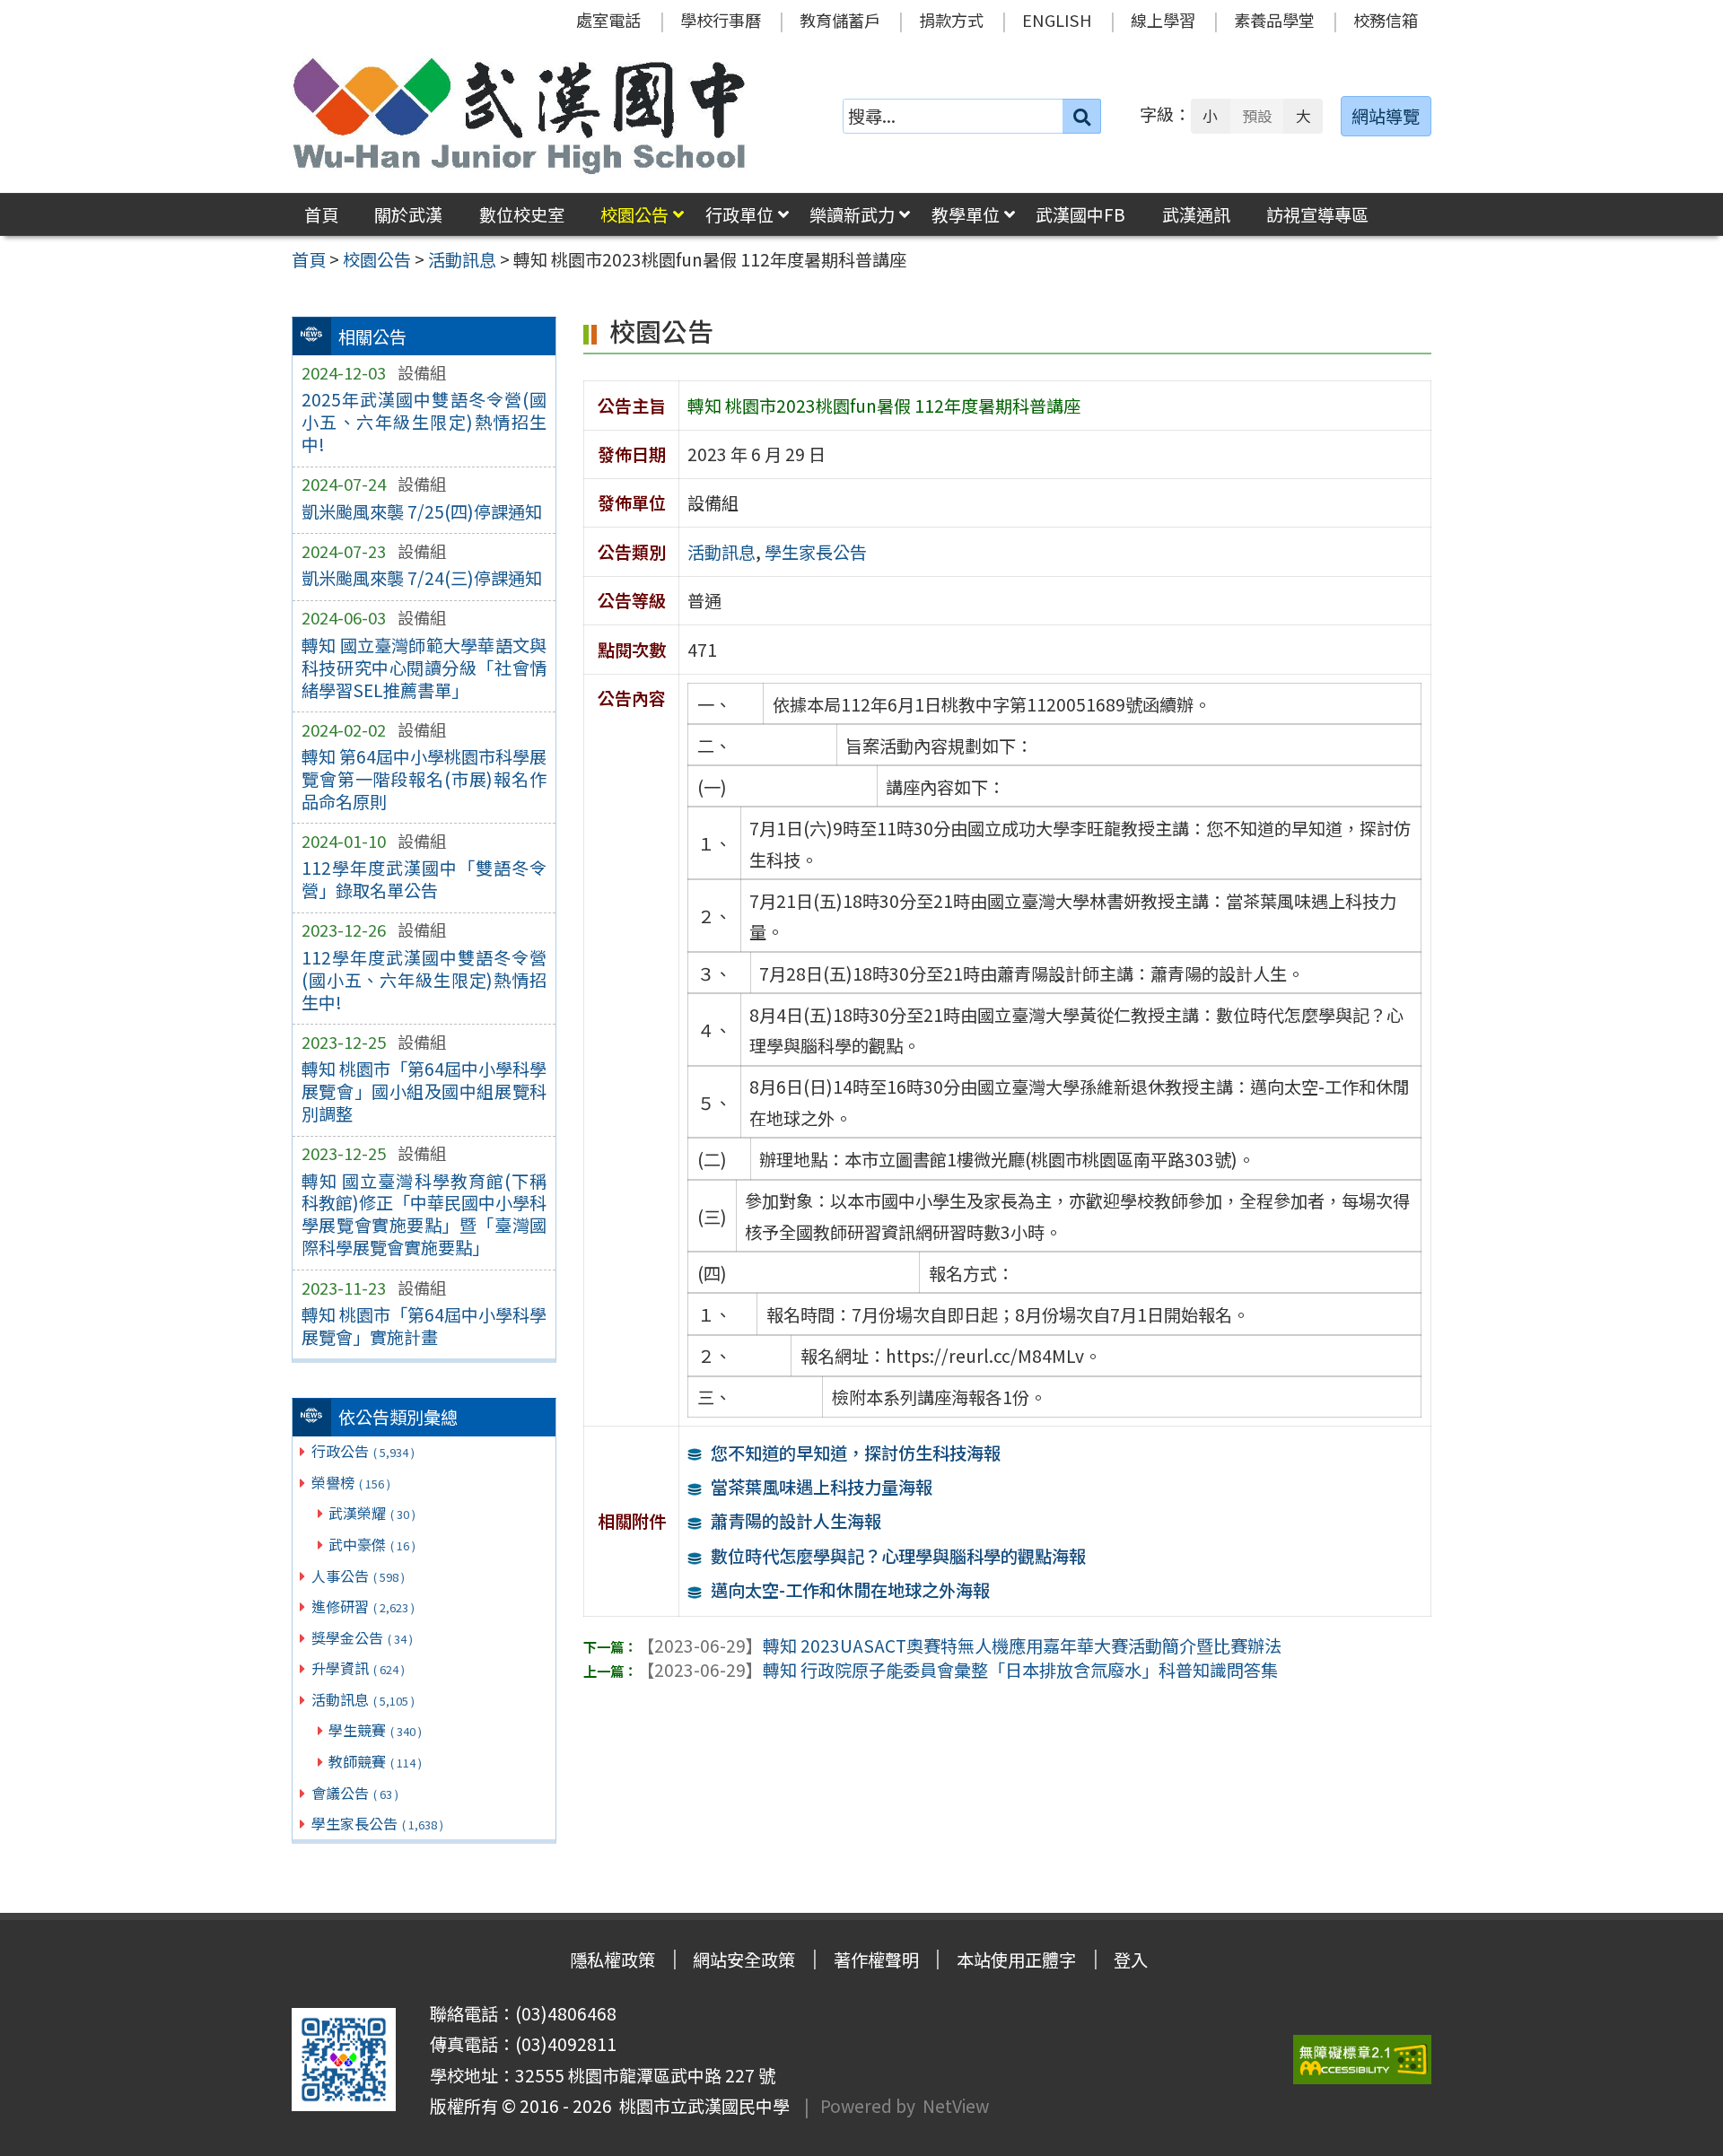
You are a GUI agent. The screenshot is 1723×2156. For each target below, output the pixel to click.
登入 (1131, 1960)
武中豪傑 (372, 1544)
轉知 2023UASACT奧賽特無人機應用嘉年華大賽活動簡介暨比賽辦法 (959, 1645)
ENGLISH (1057, 20)
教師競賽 (375, 1761)
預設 (1257, 116)
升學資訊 (358, 1668)
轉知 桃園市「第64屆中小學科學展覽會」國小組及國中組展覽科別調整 (424, 1091)
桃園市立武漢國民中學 (701, 2106)
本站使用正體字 (1016, 1960)
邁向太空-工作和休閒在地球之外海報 (850, 1590)
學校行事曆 (721, 20)
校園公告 (634, 214)
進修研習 (363, 1606)
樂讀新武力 (852, 214)
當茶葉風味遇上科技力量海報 (822, 1487)
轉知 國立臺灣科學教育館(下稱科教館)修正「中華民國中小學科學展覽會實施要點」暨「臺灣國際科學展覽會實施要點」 (424, 1214)
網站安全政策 (744, 1960)
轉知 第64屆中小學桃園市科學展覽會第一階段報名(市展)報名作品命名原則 (424, 779)
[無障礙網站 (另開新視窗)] (1362, 2060)
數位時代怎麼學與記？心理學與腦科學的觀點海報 (898, 1556)
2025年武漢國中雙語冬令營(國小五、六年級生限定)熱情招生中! (424, 422)
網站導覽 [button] (1386, 116)
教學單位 (966, 214)
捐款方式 (951, 20)
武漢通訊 (1196, 214)
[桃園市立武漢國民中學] (520, 116)
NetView (956, 2106)
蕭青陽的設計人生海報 (796, 1521)
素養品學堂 (1274, 20)
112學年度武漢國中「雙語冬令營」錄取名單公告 (424, 879)
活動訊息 (363, 1699)
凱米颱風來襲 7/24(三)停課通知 (422, 578)
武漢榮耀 (372, 1513)
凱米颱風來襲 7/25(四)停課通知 (422, 511)
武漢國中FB (1080, 214)
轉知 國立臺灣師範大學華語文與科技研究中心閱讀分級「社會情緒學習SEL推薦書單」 (424, 668)
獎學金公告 (362, 1637)
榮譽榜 (351, 1482)
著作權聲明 (876, 1960)
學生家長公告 (377, 1823)
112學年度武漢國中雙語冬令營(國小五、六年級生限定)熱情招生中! (424, 980)
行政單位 (739, 214)
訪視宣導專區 (1317, 214)
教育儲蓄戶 (840, 20)
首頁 (321, 214)
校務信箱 (1386, 20)
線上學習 (1163, 20)
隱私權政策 (612, 1960)
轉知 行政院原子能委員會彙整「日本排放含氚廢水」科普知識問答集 (958, 1670)
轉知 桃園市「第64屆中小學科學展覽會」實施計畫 (424, 1326)
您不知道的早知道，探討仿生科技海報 (856, 1453)
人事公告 (358, 1576)
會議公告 (355, 1793)
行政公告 (363, 1451)
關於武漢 (408, 214)
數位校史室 (522, 214)
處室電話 (608, 20)
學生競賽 (375, 1730)
